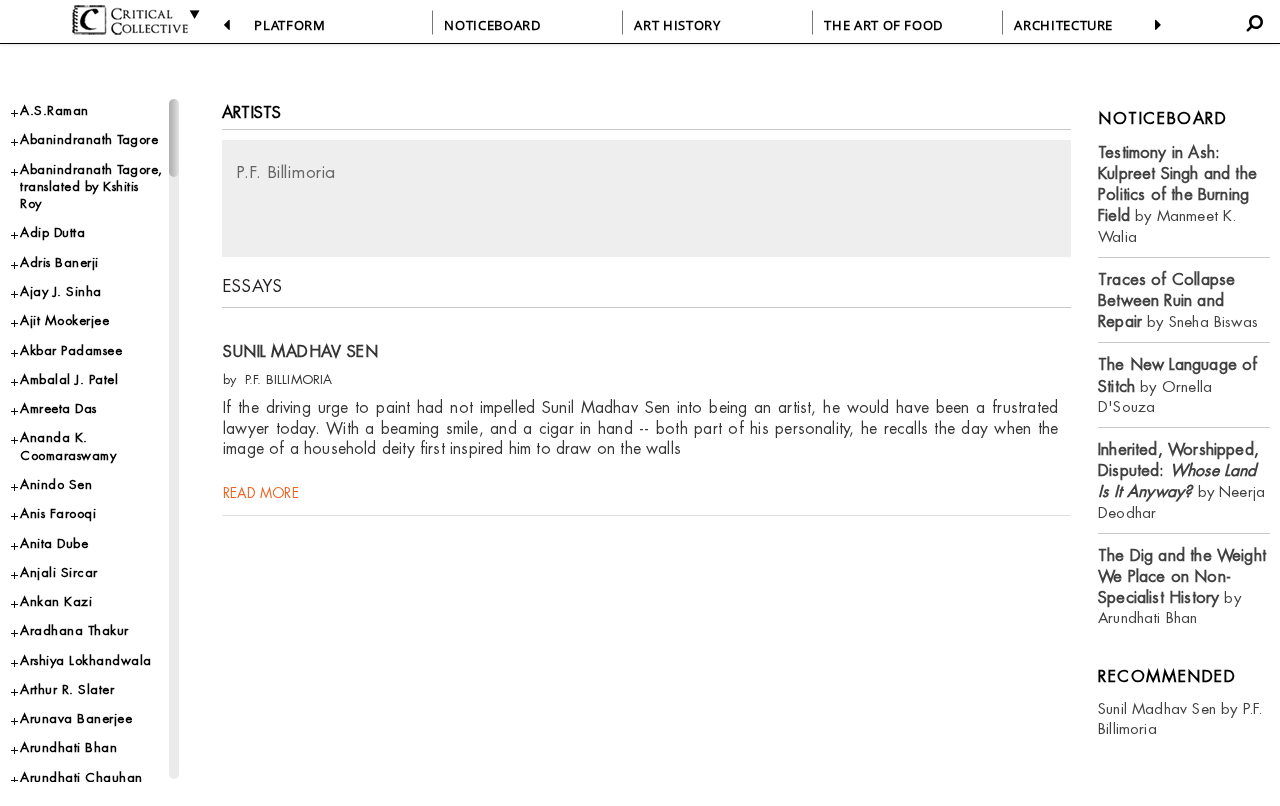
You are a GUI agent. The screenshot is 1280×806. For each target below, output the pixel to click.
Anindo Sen (56, 484)
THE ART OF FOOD (883, 25)
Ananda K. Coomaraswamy (68, 446)
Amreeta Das (58, 408)
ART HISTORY (677, 25)
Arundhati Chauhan (81, 777)
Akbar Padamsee (71, 350)
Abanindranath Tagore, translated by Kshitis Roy (91, 187)
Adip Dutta (52, 232)
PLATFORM (289, 25)
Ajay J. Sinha (61, 291)
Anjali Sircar (59, 572)
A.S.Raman (54, 110)
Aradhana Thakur (74, 630)
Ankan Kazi (56, 601)
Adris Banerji (59, 262)
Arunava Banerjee (76, 718)
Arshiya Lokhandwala (86, 660)
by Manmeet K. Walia (1177, 194)
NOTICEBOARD (492, 25)
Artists (251, 112)
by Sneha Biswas (1178, 301)
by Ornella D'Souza (1177, 385)
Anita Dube (54, 543)
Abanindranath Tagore (89, 139)
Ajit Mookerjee (64, 320)
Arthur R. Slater (67, 689)
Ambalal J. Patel (69, 379)
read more (261, 493)
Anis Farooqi (58, 513)
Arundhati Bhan (68, 747)
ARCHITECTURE (1063, 25)
